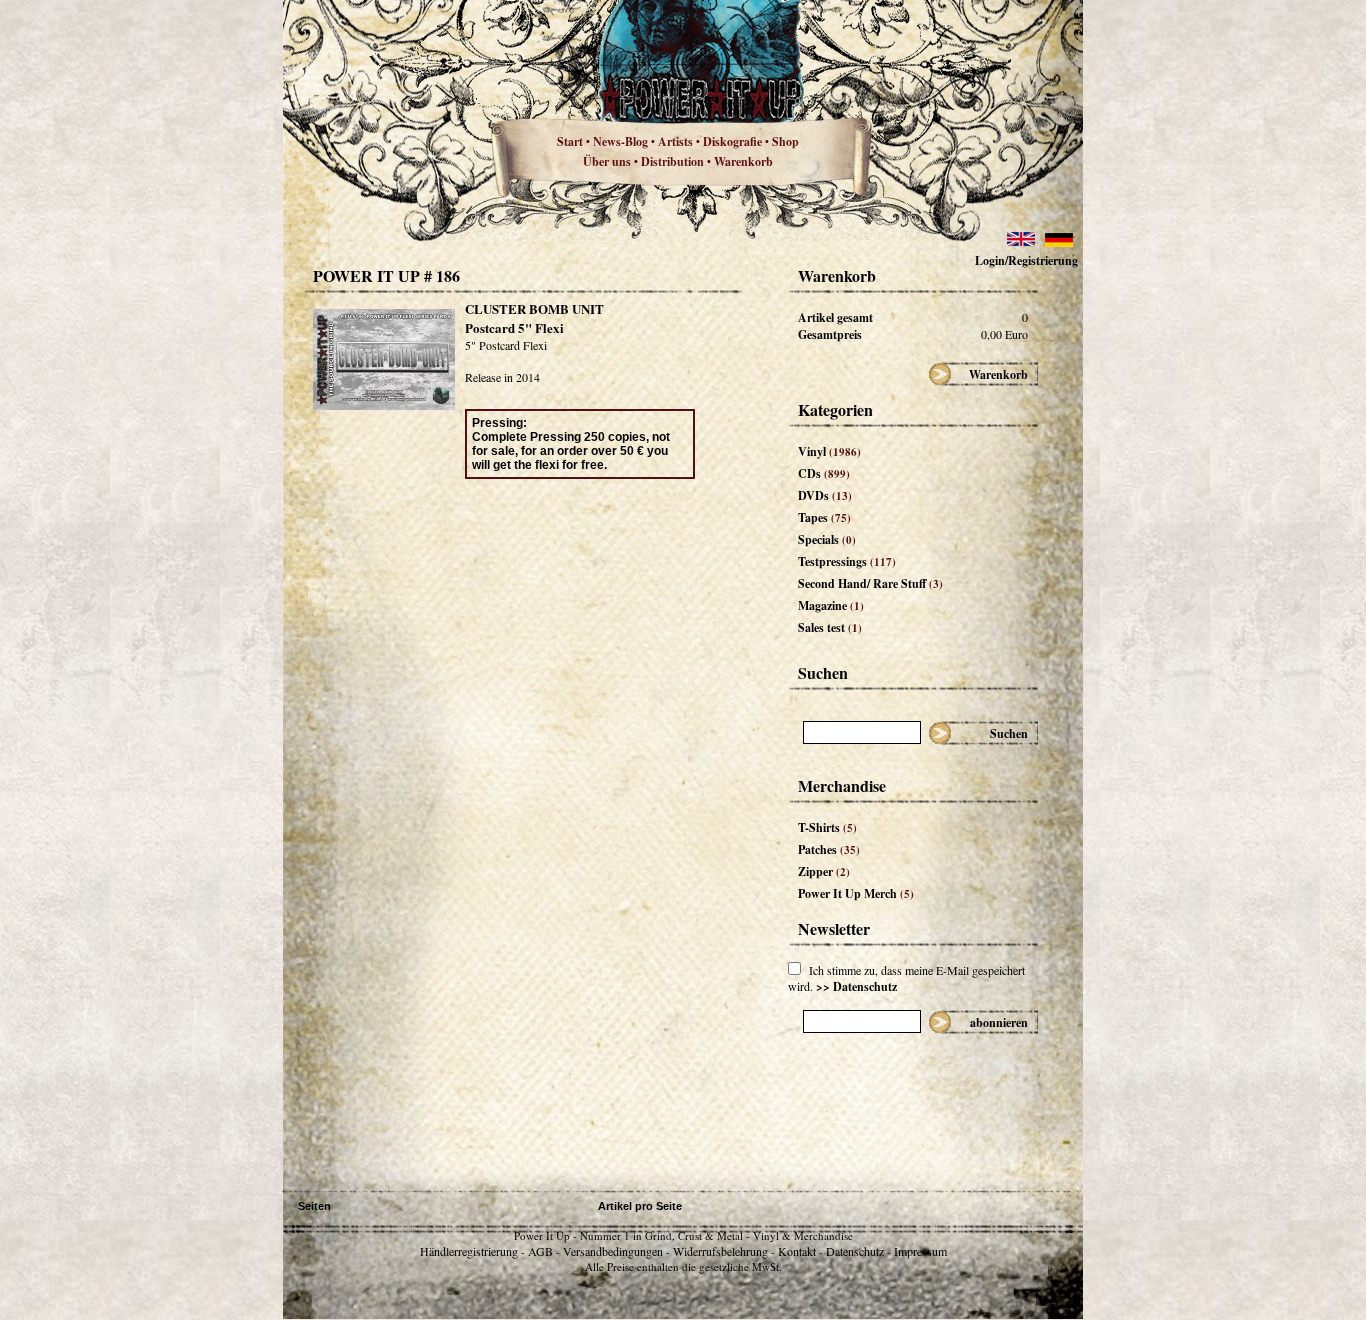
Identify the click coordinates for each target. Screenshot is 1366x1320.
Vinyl (829, 451)
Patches (829, 849)
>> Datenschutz (856, 986)
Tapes (824, 517)
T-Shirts (827, 827)
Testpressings (847, 561)
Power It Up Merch (856, 893)
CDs (824, 473)
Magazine (831, 605)
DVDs (825, 495)
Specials (827, 539)
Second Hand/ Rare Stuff (870, 583)
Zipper (824, 871)
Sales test (830, 627)
